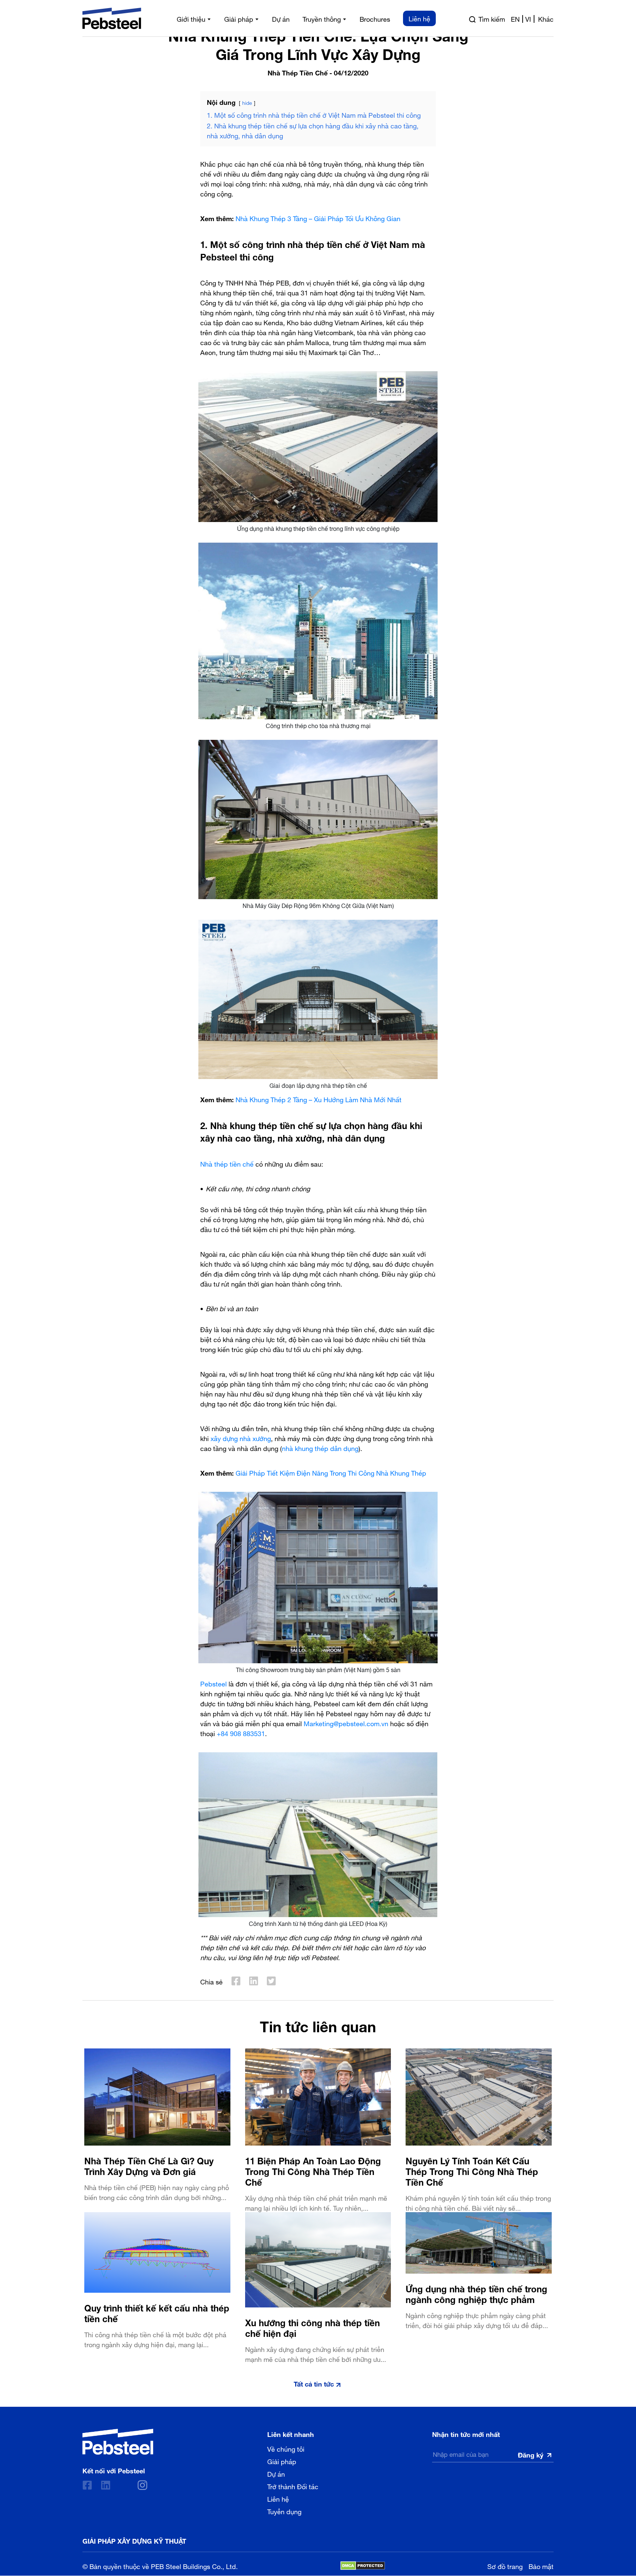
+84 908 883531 (241, 1733)
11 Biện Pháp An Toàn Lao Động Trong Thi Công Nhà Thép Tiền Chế (313, 2170)
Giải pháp (282, 2461)
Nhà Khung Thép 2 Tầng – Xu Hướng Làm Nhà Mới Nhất (319, 1099)
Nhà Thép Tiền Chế (298, 72)
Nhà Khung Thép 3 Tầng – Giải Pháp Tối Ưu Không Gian (318, 218)
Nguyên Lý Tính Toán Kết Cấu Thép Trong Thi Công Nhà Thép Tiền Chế (472, 2170)
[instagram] (142, 2485)
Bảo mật (541, 2566)
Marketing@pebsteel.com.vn (346, 1723)
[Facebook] (87, 2485)
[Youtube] (124, 2485)
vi (528, 18)
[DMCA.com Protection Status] (363, 2566)
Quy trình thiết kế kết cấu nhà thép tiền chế (157, 2312)
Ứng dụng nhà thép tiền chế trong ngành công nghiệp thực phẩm (476, 2293)
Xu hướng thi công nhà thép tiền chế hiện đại (312, 2327)
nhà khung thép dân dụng (320, 1447)
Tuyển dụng (284, 2511)
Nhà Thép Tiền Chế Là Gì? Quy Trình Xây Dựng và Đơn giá (149, 2165)
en (515, 18)
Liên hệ (278, 2499)
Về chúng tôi (286, 2449)
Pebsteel (213, 1683)
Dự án (276, 2474)
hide (247, 102)
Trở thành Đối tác (293, 2486)
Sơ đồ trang (505, 2566)
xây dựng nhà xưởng (241, 1438)
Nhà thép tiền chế (227, 1163)
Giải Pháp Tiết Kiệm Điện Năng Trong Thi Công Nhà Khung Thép (331, 1472)
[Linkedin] (106, 2485)
